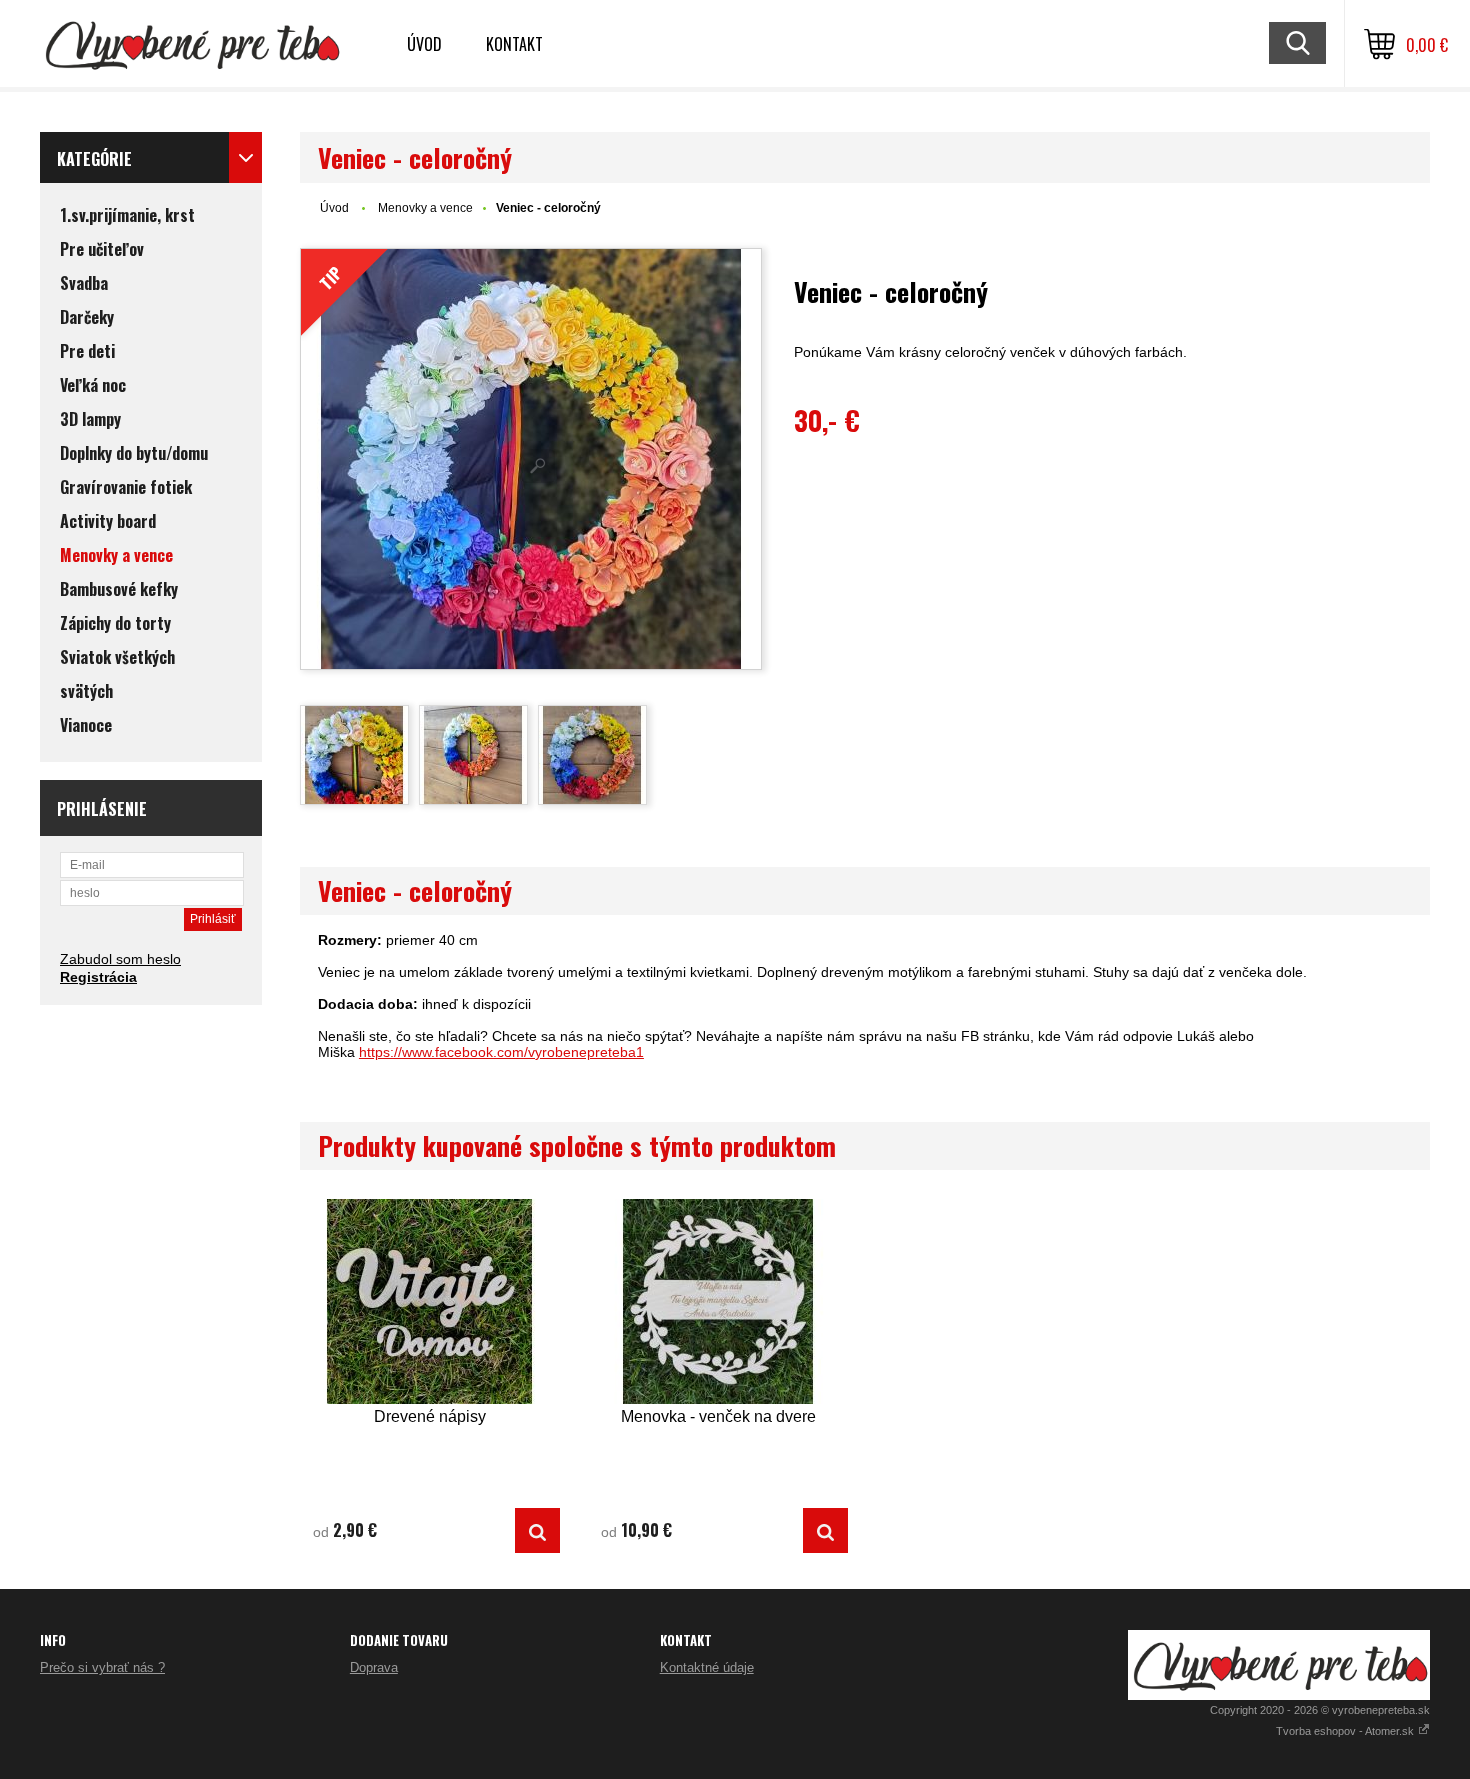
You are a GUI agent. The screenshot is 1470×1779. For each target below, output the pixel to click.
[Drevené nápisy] (430, 1301)
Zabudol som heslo (120, 959)
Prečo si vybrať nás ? (102, 1667)
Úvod (424, 44)
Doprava (374, 1667)
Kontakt (514, 44)
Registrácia (98, 977)
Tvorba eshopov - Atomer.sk (1346, 1731)
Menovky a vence (425, 208)
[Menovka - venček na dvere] (718, 1301)
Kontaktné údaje (707, 1667)
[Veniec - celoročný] (354, 755)
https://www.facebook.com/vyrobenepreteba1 (501, 1052)
